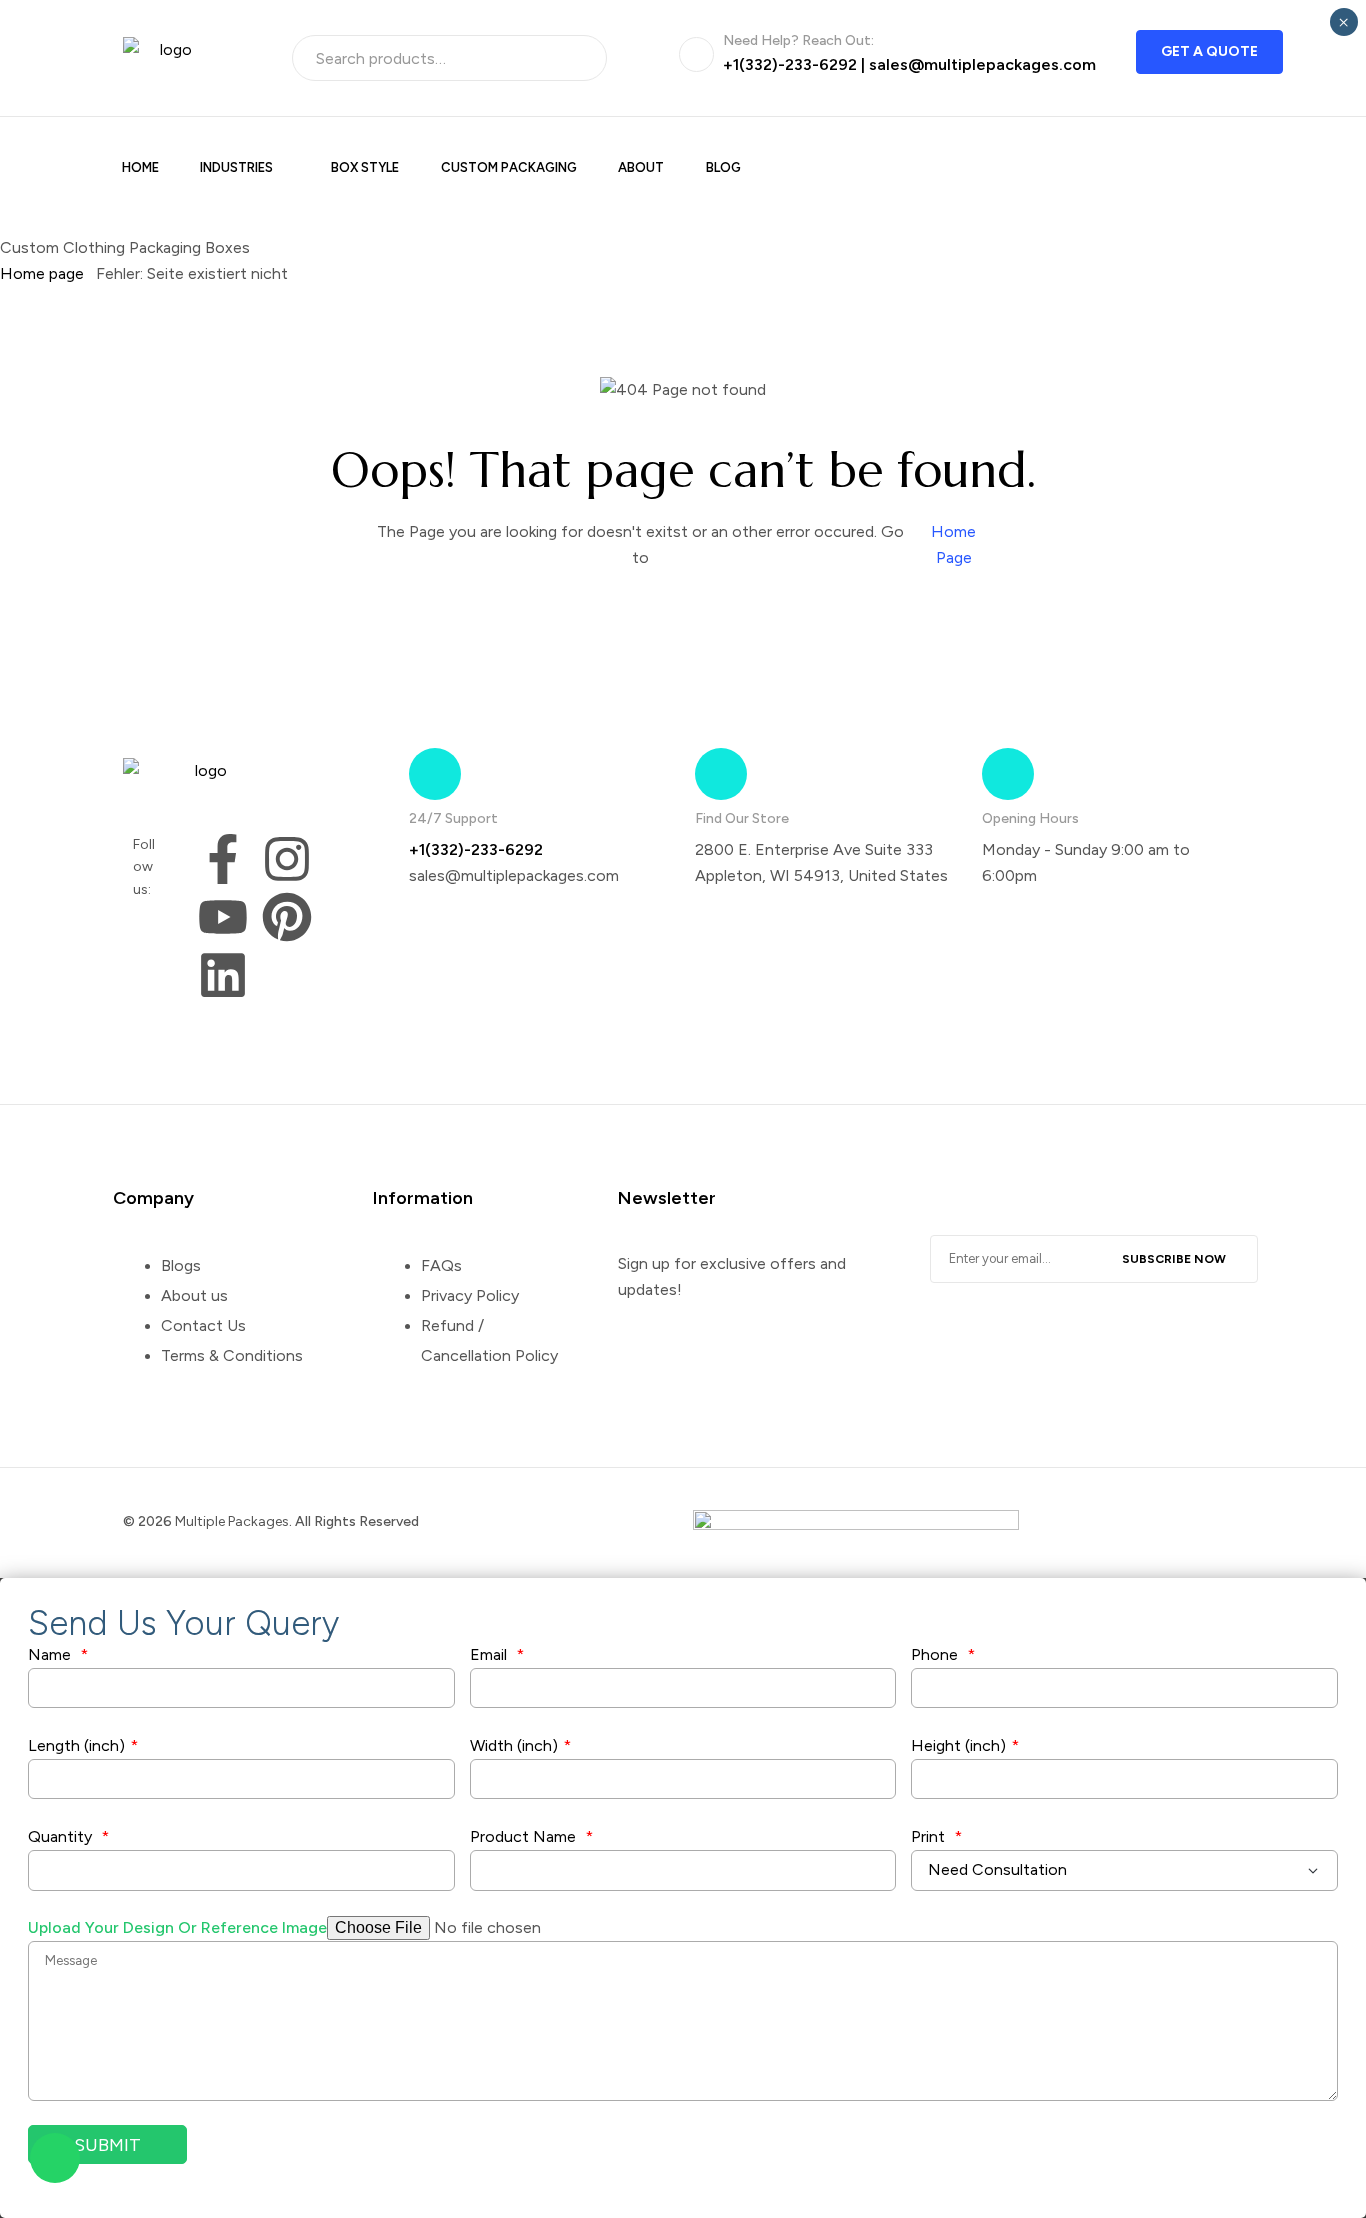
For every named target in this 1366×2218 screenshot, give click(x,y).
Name (58, 1654)
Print (936, 1836)
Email (497, 1654)
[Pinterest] (287, 917)
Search (577, 58)
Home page (42, 273)
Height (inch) (965, 1745)
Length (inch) (83, 1745)
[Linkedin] (223, 975)
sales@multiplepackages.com (982, 64)
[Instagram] (287, 859)
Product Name (531, 1836)
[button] (1209, 52)
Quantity (68, 1836)
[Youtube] (223, 917)
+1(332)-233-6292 (790, 64)
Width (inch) (520, 1745)
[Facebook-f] (223, 859)
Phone (943, 1654)
